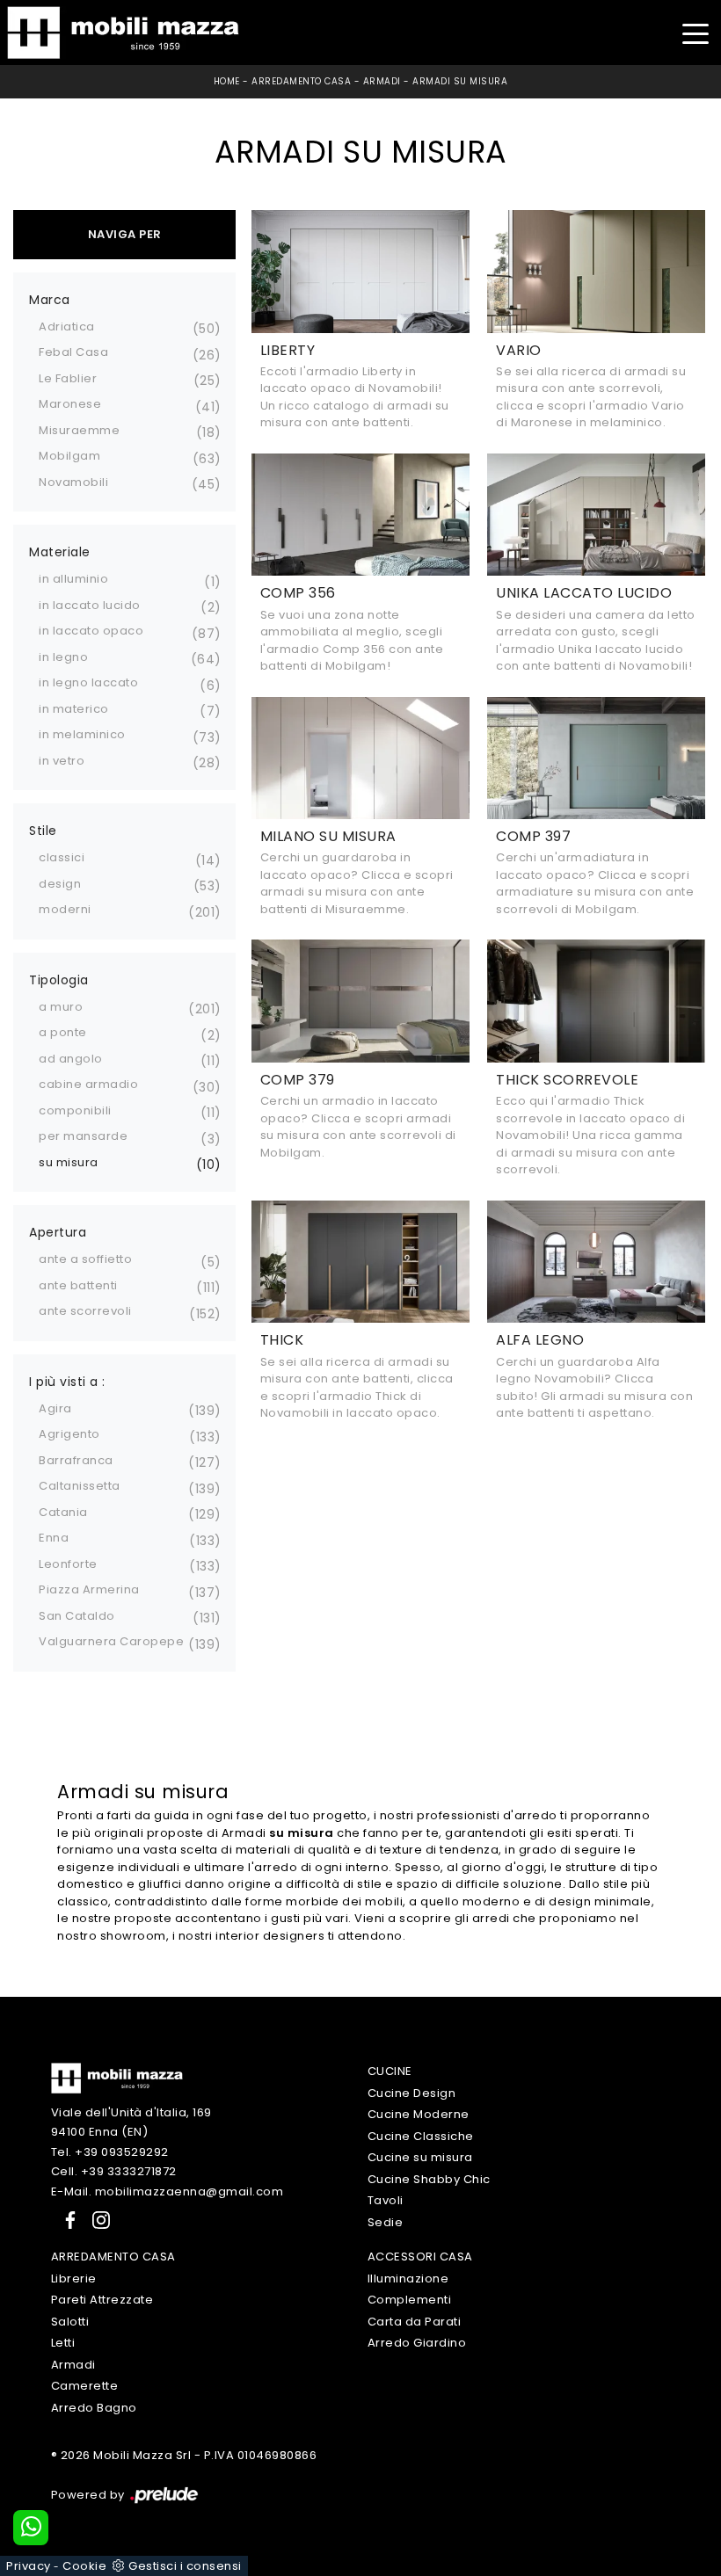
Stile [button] (43, 831)
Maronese (70, 404)
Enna (54, 1538)
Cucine (390, 2071)
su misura (69, 1162)
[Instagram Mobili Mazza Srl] (96, 2220)
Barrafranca (76, 1460)
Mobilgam (69, 456)
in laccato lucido (90, 605)
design (60, 884)
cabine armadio (88, 1084)
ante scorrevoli (85, 1311)
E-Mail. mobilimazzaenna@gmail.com (168, 2191)
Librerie (74, 2278)
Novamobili (73, 482)
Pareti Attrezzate (102, 2300)
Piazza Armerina (89, 1589)
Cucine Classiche (421, 2136)
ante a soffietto (85, 1259)
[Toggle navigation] (695, 32)
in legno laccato (88, 682)
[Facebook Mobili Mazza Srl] (67, 2220)
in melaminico (82, 734)
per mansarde (83, 1136)
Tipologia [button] (59, 980)
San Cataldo (77, 1616)
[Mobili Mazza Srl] (117, 2077)
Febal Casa (73, 352)
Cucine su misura (420, 2157)
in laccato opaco (91, 631)
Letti (63, 2343)
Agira (55, 1408)
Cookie (84, 2566)
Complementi (410, 2300)
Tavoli (386, 2200)
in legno (63, 657)
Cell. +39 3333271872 (114, 2171)
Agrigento (69, 1434)
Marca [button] (50, 300)
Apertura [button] (58, 1232)
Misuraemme (79, 430)
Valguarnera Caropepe (111, 1641)
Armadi (382, 81)
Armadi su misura (460, 81)
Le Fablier (68, 378)
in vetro (62, 761)
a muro (61, 1007)
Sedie (386, 2222)
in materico (74, 709)
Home (227, 81)
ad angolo (71, 1059)
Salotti (70, 2322)
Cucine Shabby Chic (429, 2179)
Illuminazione (408, 2278)
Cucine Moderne (419, 2114)
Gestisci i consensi (185, 2566)
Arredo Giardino (417, 2343)
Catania (63, 1512)
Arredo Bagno (94, 2408)
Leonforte (68, 1564)
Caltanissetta (80, 1486)
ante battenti (78, 1285)
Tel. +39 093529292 (110, 2152)
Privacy (29, 2566)
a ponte (63, 1032)
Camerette (85, 2386)
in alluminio (73, 579)
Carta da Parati (415, 2322)
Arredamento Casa (301, 81)
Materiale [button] (60, 552)
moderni (65, 909)
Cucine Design (412, 2093)
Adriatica (67, 327)
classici (62, 857)
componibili (75, 1110)
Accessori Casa (420, 2257)
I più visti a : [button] (67, 1382)
